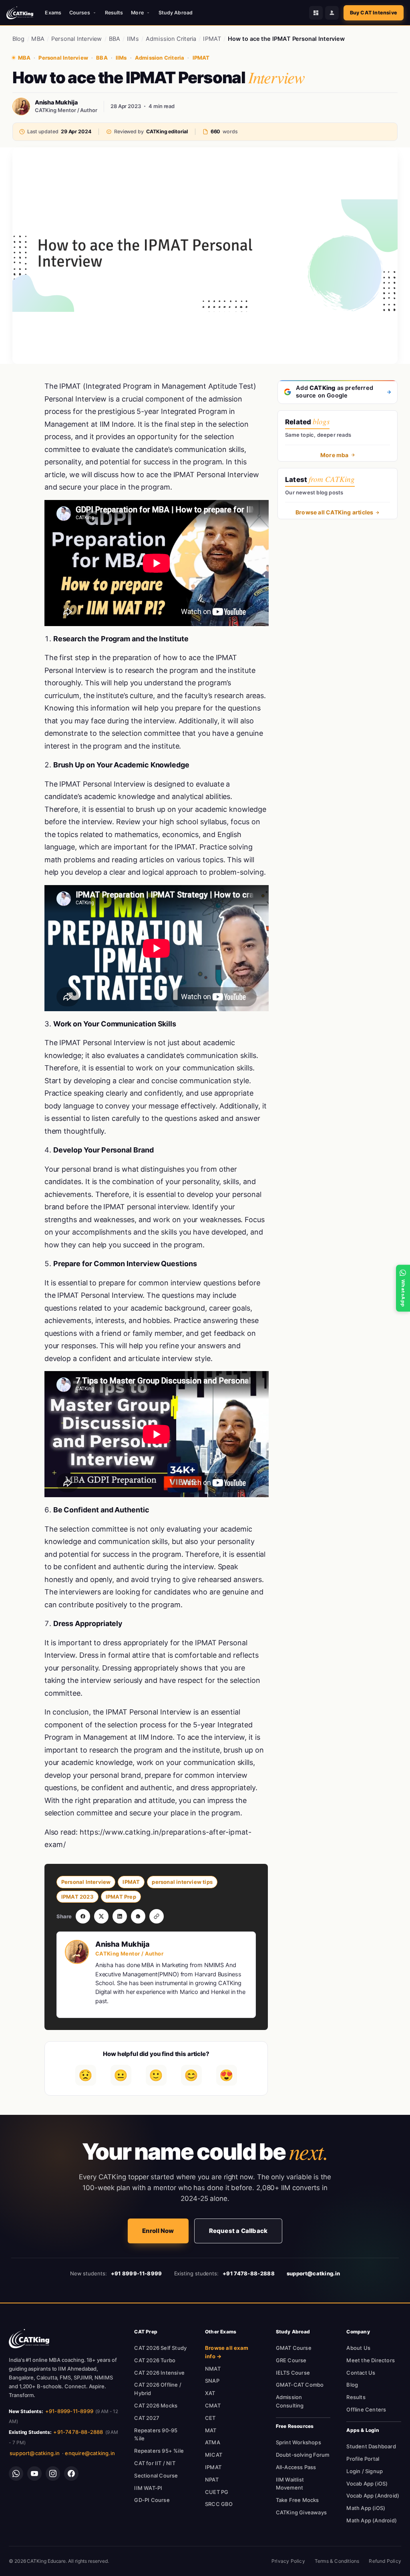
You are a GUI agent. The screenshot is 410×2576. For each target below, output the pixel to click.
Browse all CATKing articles (334, 512)
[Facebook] (71, 2474)
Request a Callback (238, 2231)
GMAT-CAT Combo (300, 2385)
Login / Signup (365, 2471)
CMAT (213, 2405)
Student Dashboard (371, 2446)
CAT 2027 (147, 2418)
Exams (53, 13)
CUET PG (217, 2492)
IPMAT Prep (121, 1897)
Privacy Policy (288, 2561)
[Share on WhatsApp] (138, 1916)
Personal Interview (77, 39)
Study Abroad (176, 13)
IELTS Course (293, 2373)
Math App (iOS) (366, 2508)
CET (210, 2418)
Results (114, 13)
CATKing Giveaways (301, 2512)
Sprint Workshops (298, 2442)
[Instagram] (53, 2474)
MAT (211, 2430)
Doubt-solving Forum (303, 2455)
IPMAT (212, 39)
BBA (115, 39)
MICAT (214, 2455)
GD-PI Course (152, 2500)
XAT (210, 2393)
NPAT (212, 2480)
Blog (19, 39)
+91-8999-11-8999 (69, 2411)
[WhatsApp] (16, 2474)
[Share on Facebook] (83, 1916)
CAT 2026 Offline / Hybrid (158, 2389)
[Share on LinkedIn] (120, 1916)
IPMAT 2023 (77, 1897)
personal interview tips (182, 1882)
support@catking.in (35, 2453)
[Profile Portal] (332, 13)
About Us (358, 2348)
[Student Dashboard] (316, 13)
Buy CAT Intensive (374, 13)
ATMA (213, 2442)
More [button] (137, 13)
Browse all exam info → (227, 2352)
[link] (29, 2339)
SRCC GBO (219, 2504)
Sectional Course (156, 2476)
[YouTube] (34, 2474)
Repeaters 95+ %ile (159, 2451)
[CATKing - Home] (20, 13)
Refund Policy (385, 2561)
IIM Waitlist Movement (290, 2484)
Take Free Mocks (297, 2500)
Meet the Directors (371, 2360)
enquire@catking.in (90, 2453)
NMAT (213, 2369)
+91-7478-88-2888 (78, 2432)
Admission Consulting (290, 2401)
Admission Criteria (171, 39)
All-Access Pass (296, 2467)
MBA (38, 39)
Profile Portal (363, 2459)
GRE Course (291, 2360)
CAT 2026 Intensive (159, 2373)
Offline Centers (366, 2409)
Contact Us (361, 2373)
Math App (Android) (372, 2520)
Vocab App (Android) (373, 2496)
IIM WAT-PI (148, 2488)
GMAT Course (294, 2348)
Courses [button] (80, 13)
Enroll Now (158, 2231)
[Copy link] (157, 1916)
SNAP (212, 2381)
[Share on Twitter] (101, 1916)
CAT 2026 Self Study (160, 2348)
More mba (335, 455)
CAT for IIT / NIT (155, 2463)
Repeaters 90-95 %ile (156, 2434)
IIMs (133, 39)
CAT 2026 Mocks (156, 2405)
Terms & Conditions (337, 2561)
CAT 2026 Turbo (155, 2360)
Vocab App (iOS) (367, 2484)
